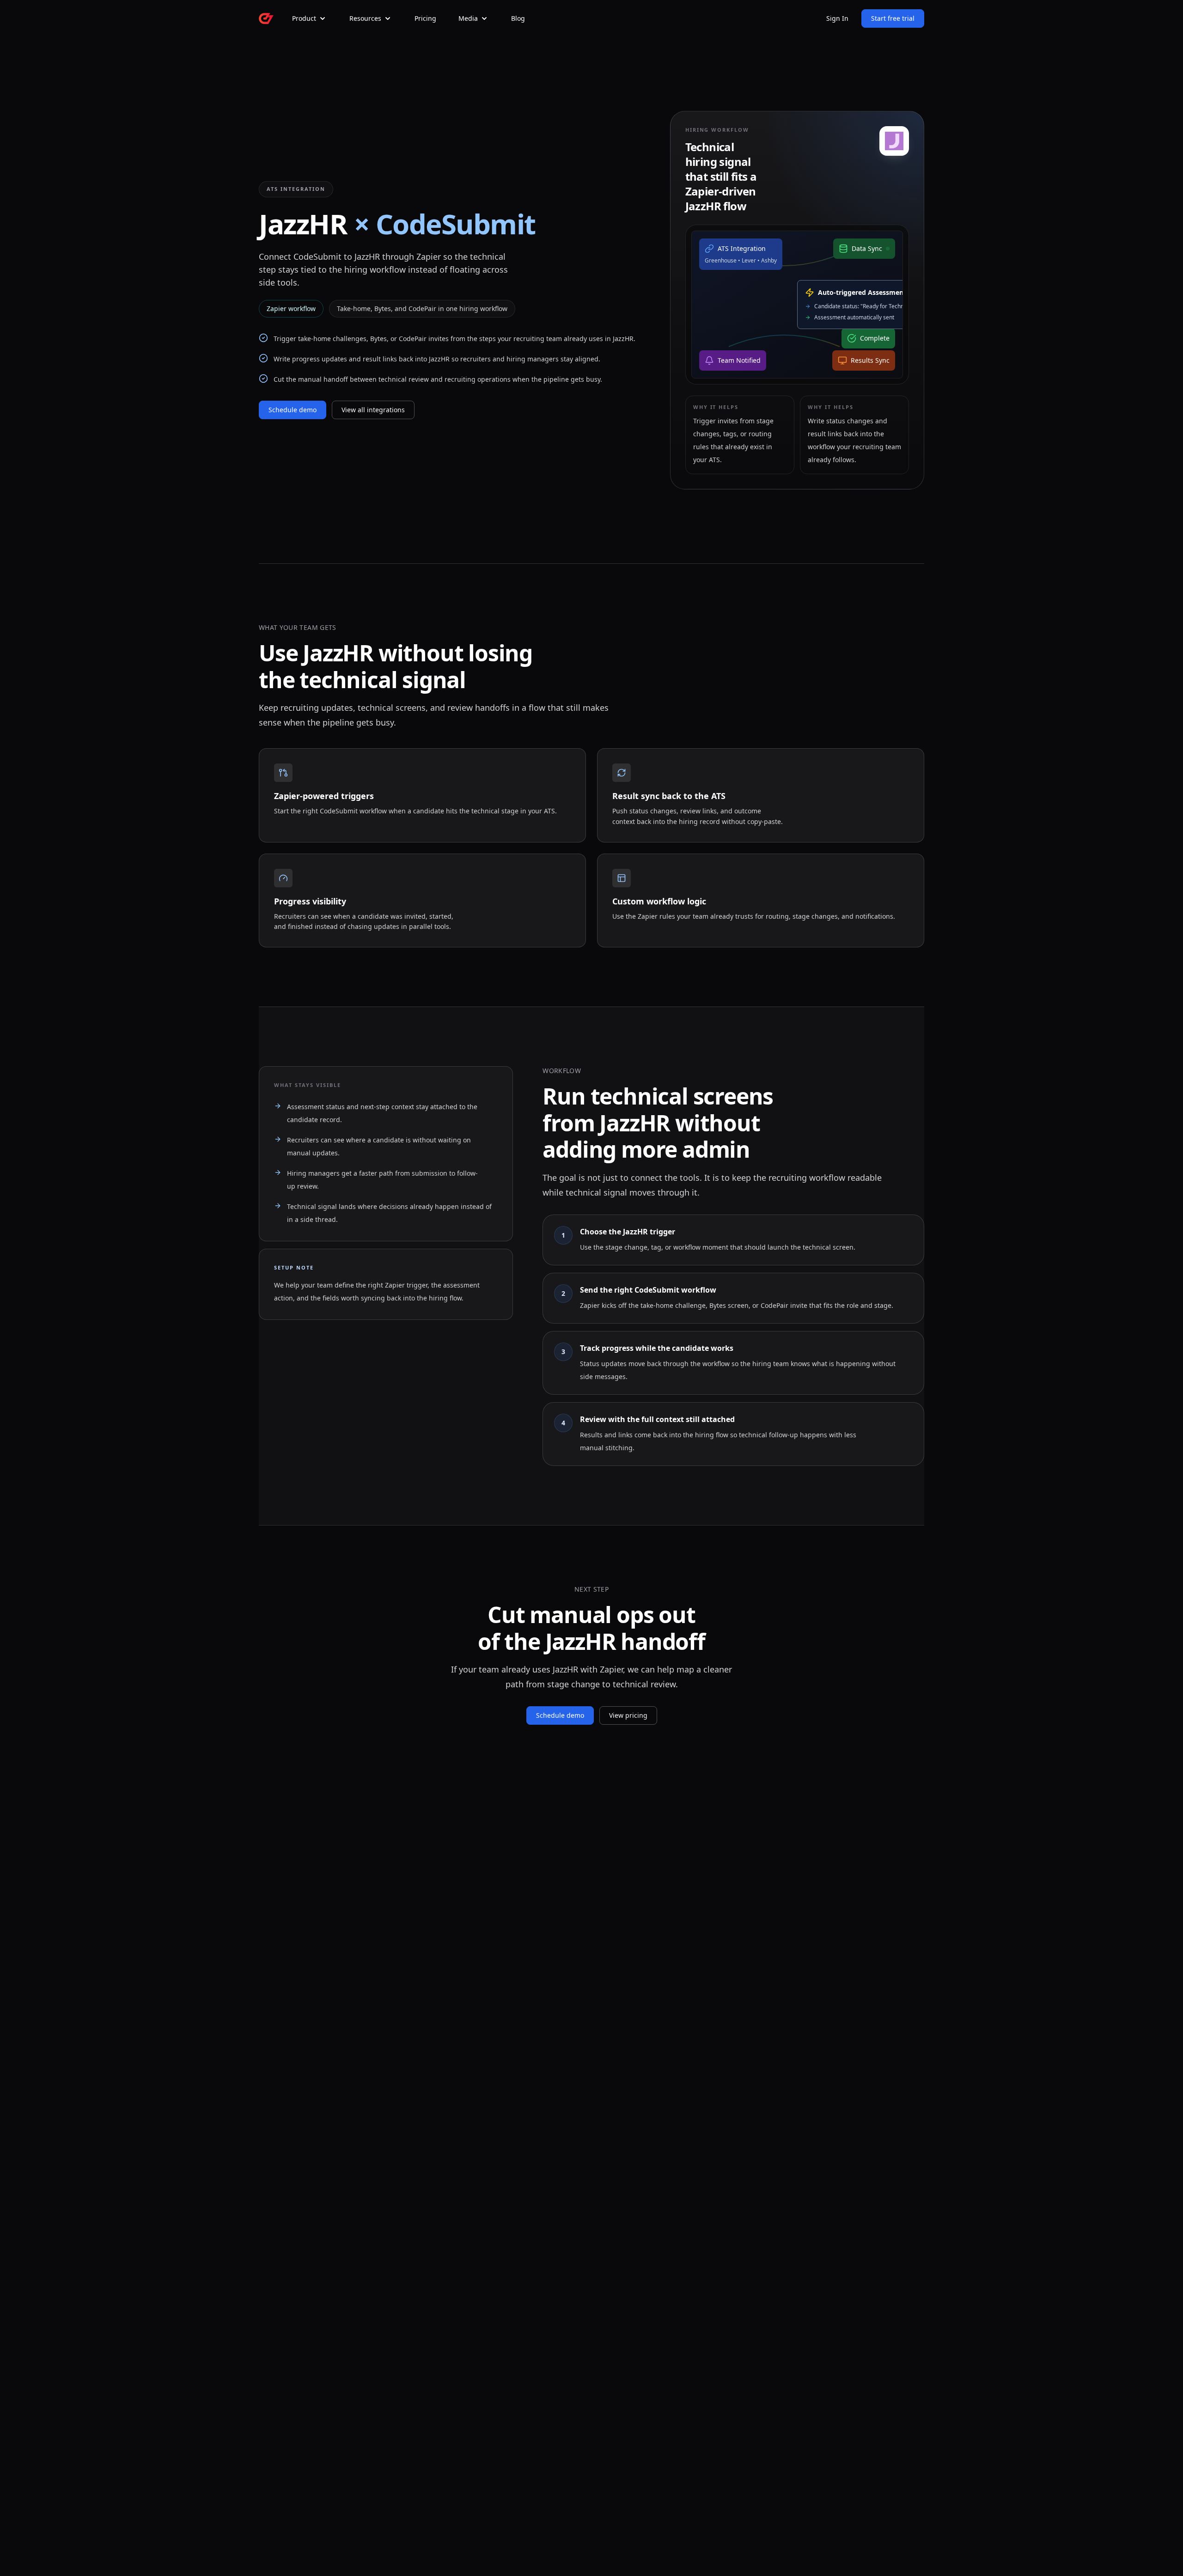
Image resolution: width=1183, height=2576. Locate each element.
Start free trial (893, 18)
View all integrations (373, 410)
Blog (518, 18)
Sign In (837, 18)
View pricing (628, 1715)
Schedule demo (293, 410)
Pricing (425, 18)
